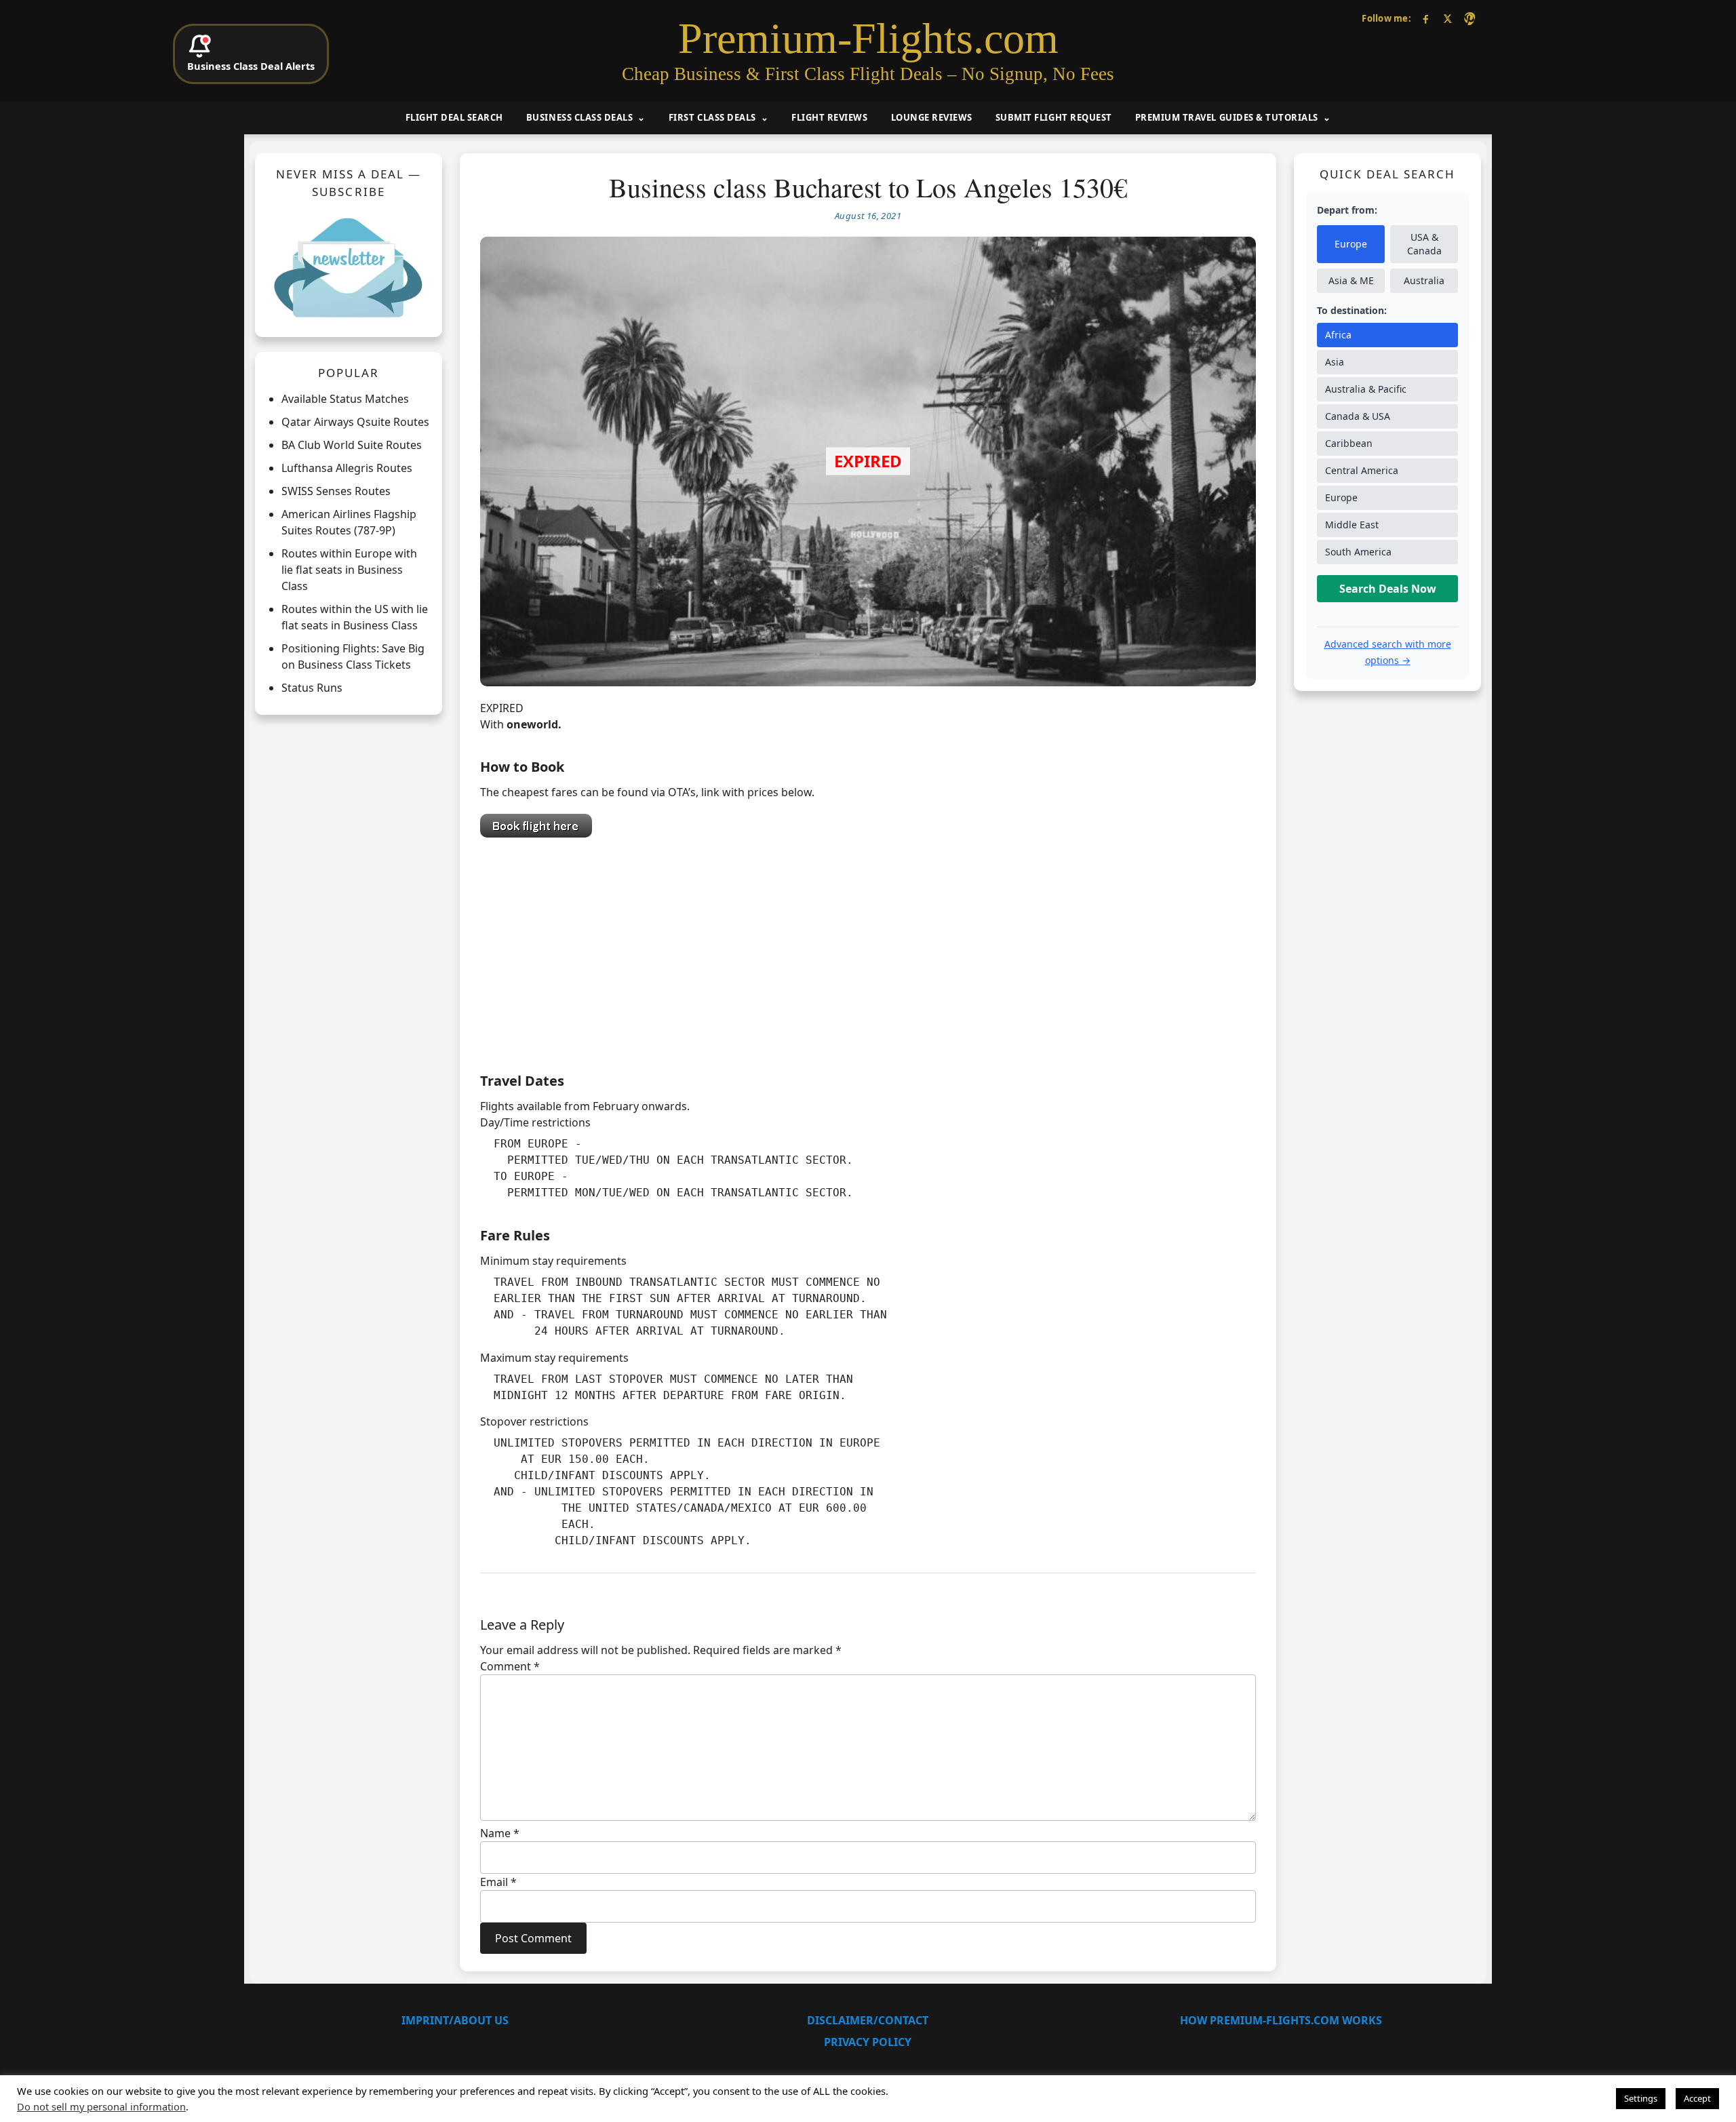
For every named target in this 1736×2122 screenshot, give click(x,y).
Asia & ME (1351, 280)
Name (500, 1833)
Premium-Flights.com (868, 39)
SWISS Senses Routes (336, 491)
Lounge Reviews (932, 117)
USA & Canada (1424, 244)
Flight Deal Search (454, 117)
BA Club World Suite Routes (352, 445)
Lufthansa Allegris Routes (347, 468)
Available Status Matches (345, 399)
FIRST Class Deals (712, 117)
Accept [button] (1697, 2098)
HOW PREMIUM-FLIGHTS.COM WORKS (1281, 2020)
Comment (510, 1666)
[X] (1447, 19)
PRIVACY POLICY (868, 2042)
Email (498, 1882)
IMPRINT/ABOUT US (455, 2020)
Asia (1335, 362)
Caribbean (1349, 443)
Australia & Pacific (1366, 389)
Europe (1351, 244)
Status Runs (312, 688)
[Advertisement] (868, 951)
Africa (1338, 335)
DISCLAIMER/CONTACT (868, 2020)
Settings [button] (1641, 2098)
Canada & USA (1358, 416)
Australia (1424, 280)
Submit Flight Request (1054, 117)
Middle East (1352, 525)
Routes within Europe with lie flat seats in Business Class (349, 570)
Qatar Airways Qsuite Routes (355, 422)
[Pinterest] (1469, 19)
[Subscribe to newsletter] (349, 267)
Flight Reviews (829, 117)
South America (1358, 552)
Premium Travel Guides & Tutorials (1227, 117)
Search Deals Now (1388, 589)
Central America (1362, 470)
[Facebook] (1426, 19)
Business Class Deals (579, 117)
